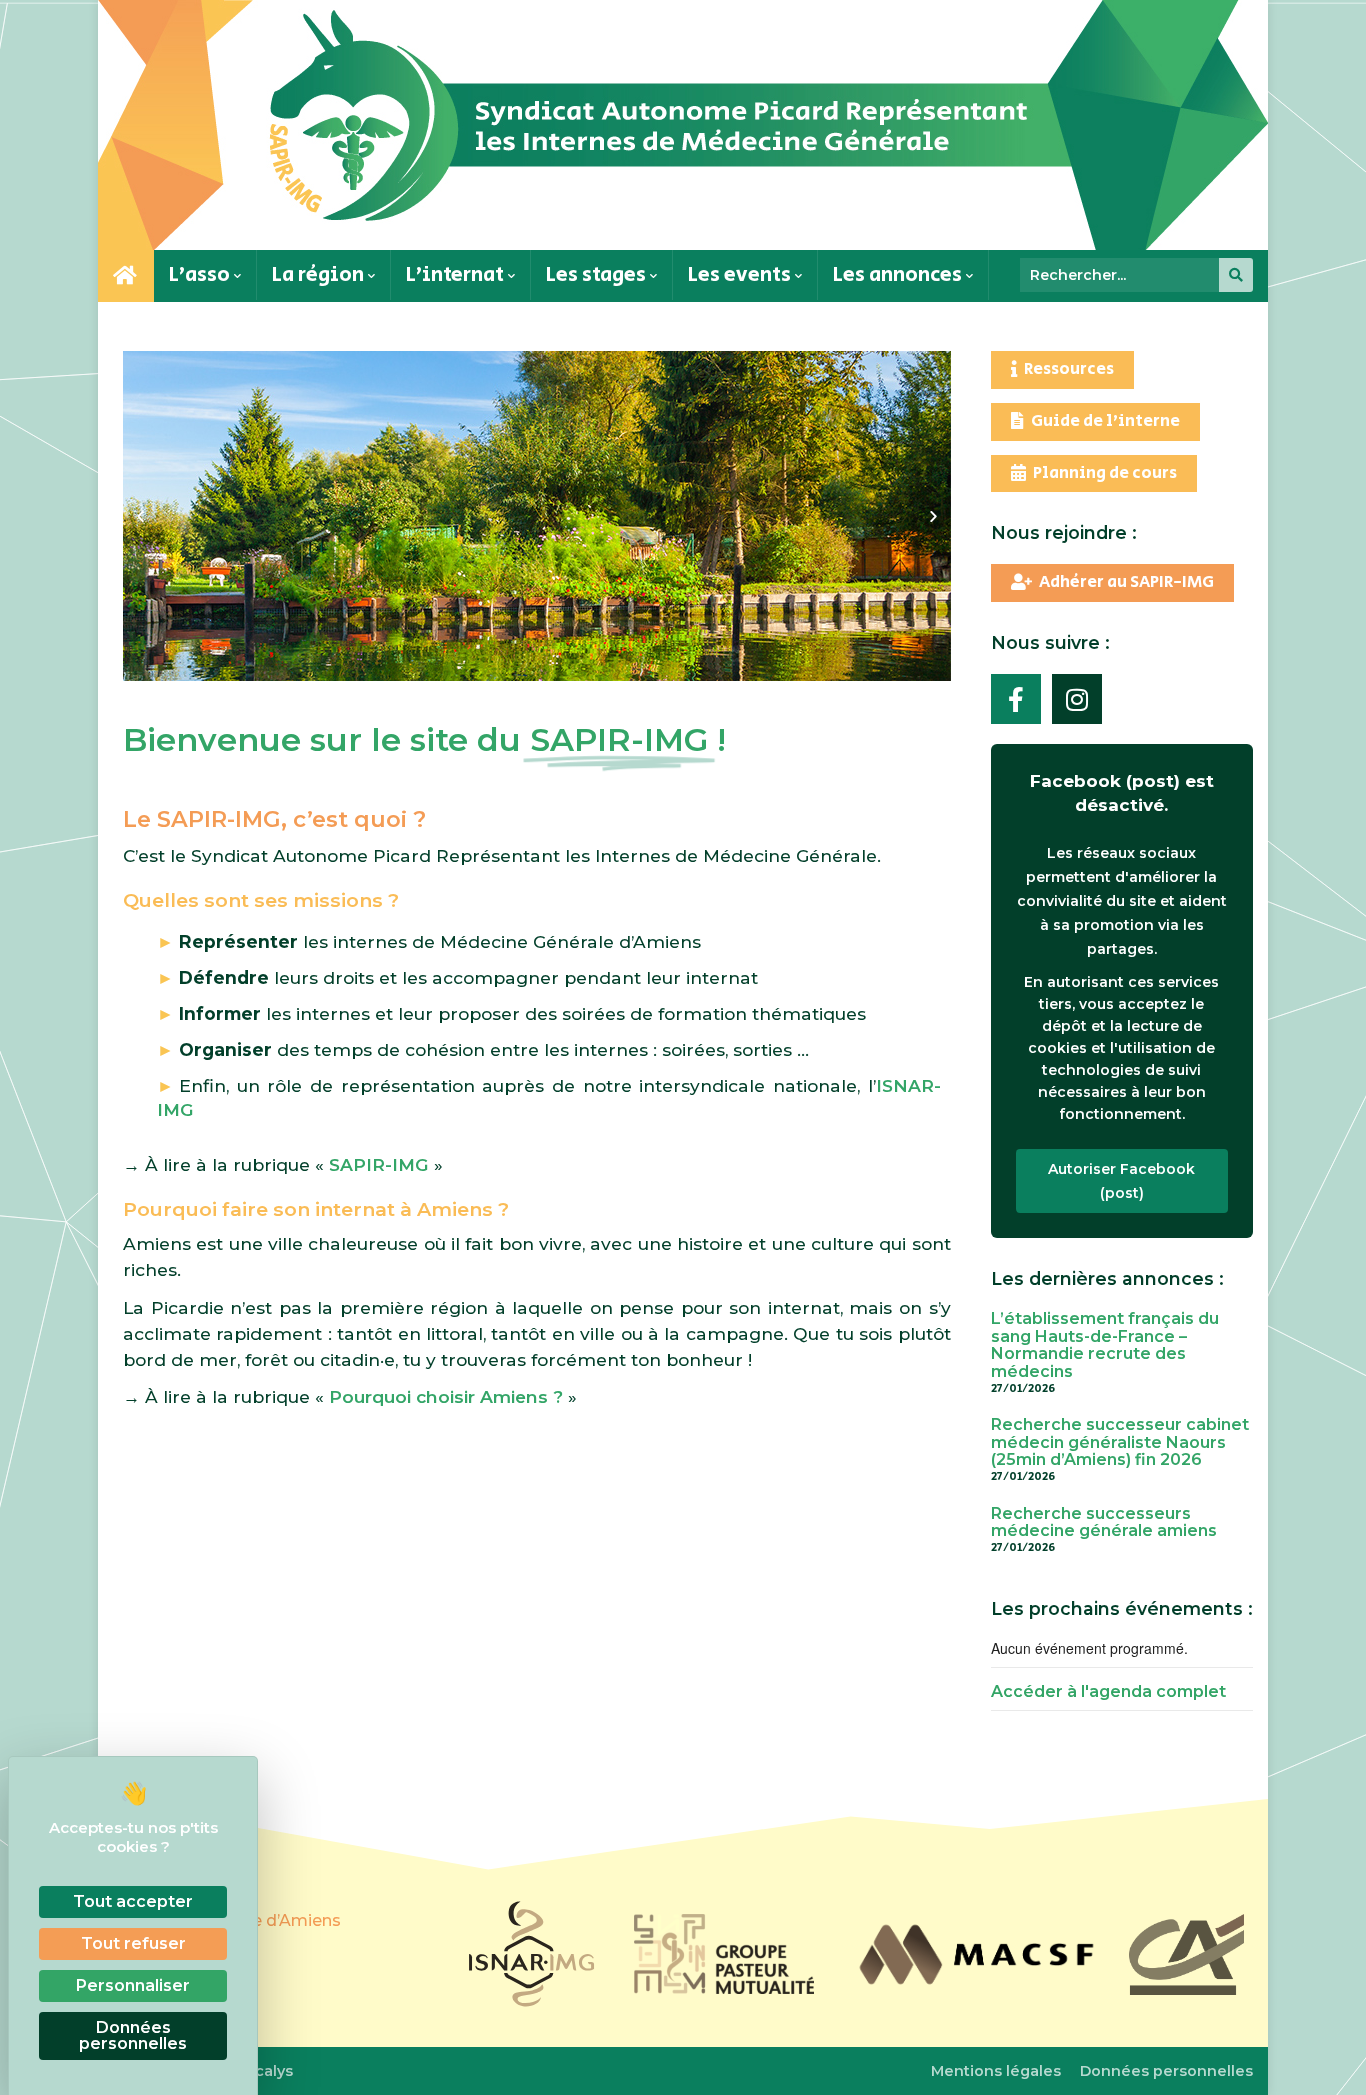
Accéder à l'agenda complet (1108, 1691)
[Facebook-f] (1016, 699)
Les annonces (899, 274)
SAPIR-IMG (379, 1164)
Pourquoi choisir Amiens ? (446, 1396)
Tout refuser (133, 1943)
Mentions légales (996, 2071)
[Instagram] (1077, 699)
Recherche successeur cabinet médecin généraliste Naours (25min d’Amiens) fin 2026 (1120, 1442)
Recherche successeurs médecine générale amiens (1104, 1522)
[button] (140, 516)
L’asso (201, 274)
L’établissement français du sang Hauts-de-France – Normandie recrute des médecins (1105, 1345)
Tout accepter (133, 1901)
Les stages (598, 274)
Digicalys (259, 2071)
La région (320, 274)
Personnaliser (133, 1985)
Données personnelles (1166, 2071)
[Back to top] (1326, 2055)
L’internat (457, 274)
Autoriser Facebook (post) (1121, 1181)
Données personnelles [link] (133, 2035)
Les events (741, 274)
